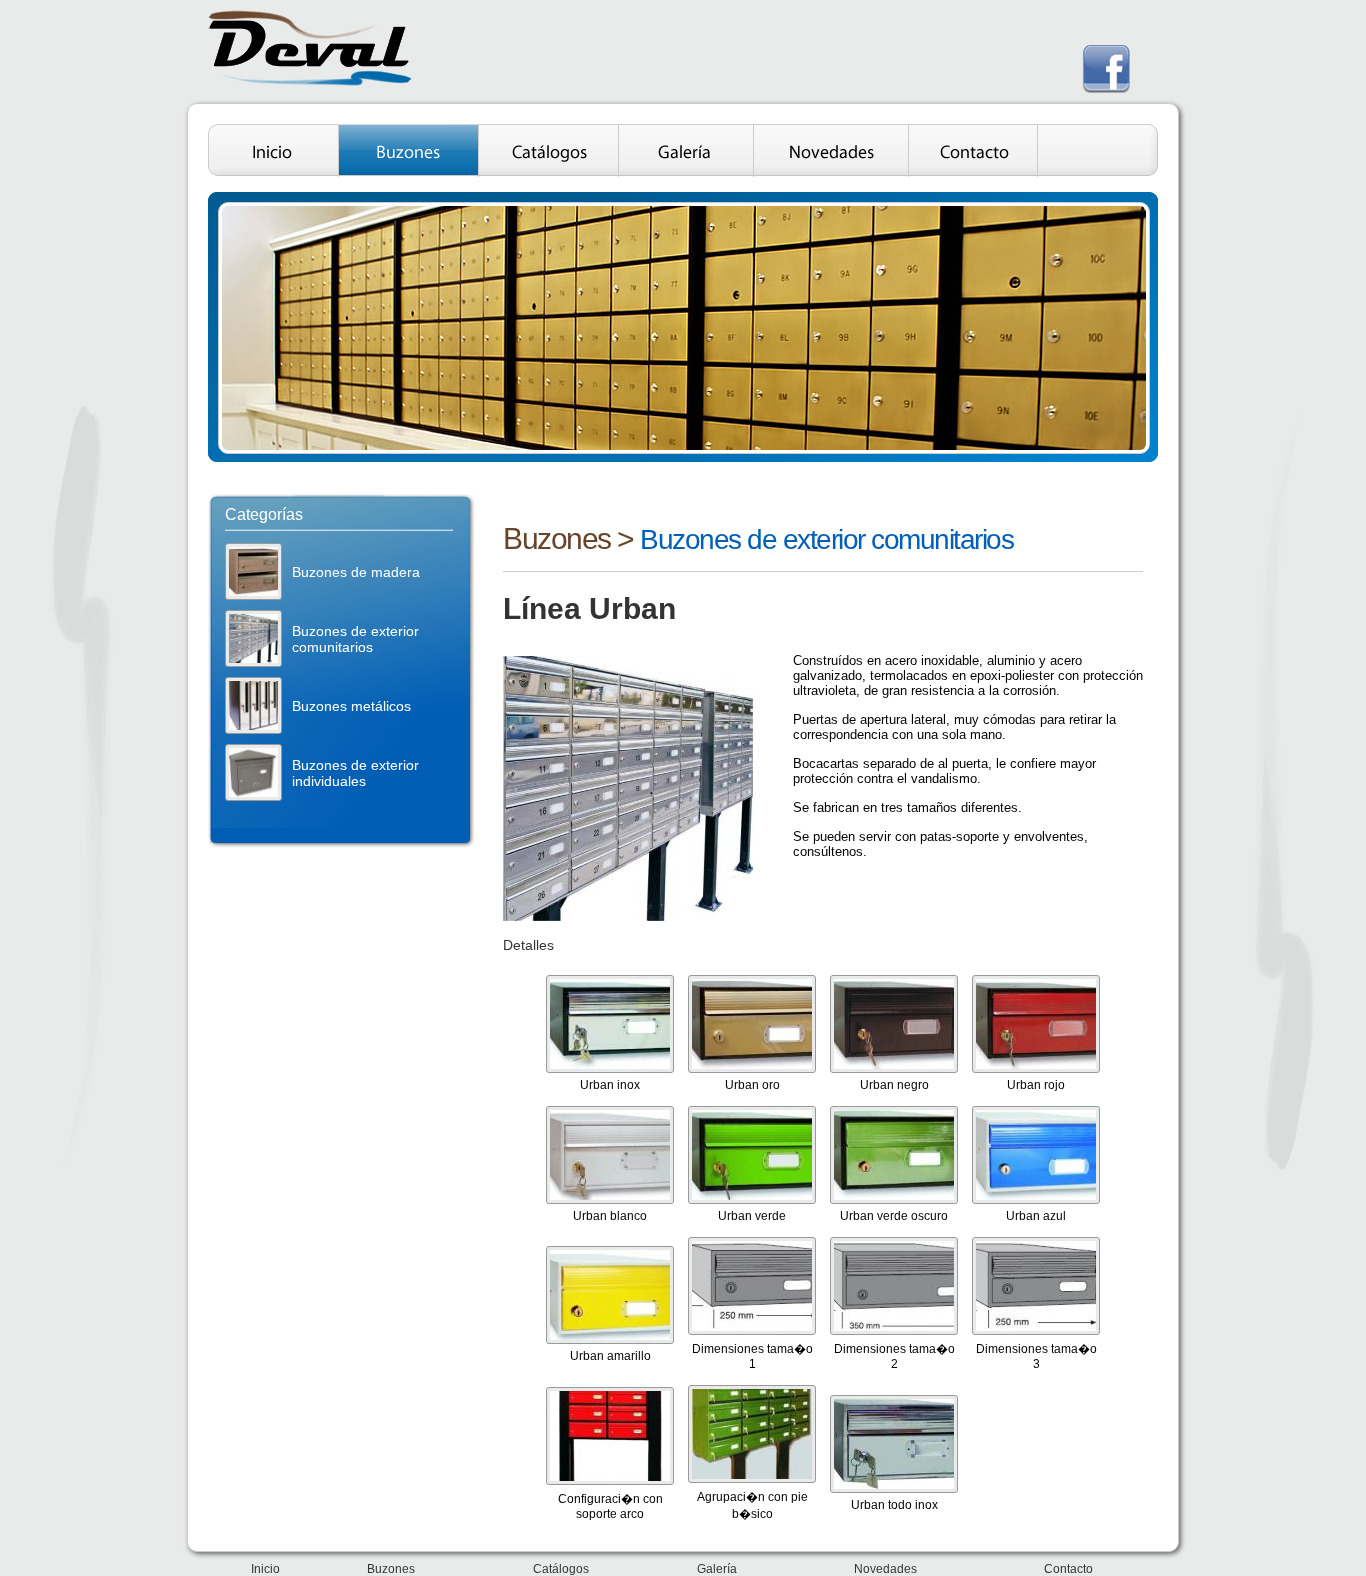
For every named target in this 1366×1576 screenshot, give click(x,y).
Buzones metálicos (351, 706)
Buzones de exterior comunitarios (355, 639)
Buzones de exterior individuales (355, 773)
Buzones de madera (356, 572)
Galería (717, 1569)
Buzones (557, 538)
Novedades (885, 1569)
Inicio (265, 1569)
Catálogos (561, 1569)
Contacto (1068, 1569)
